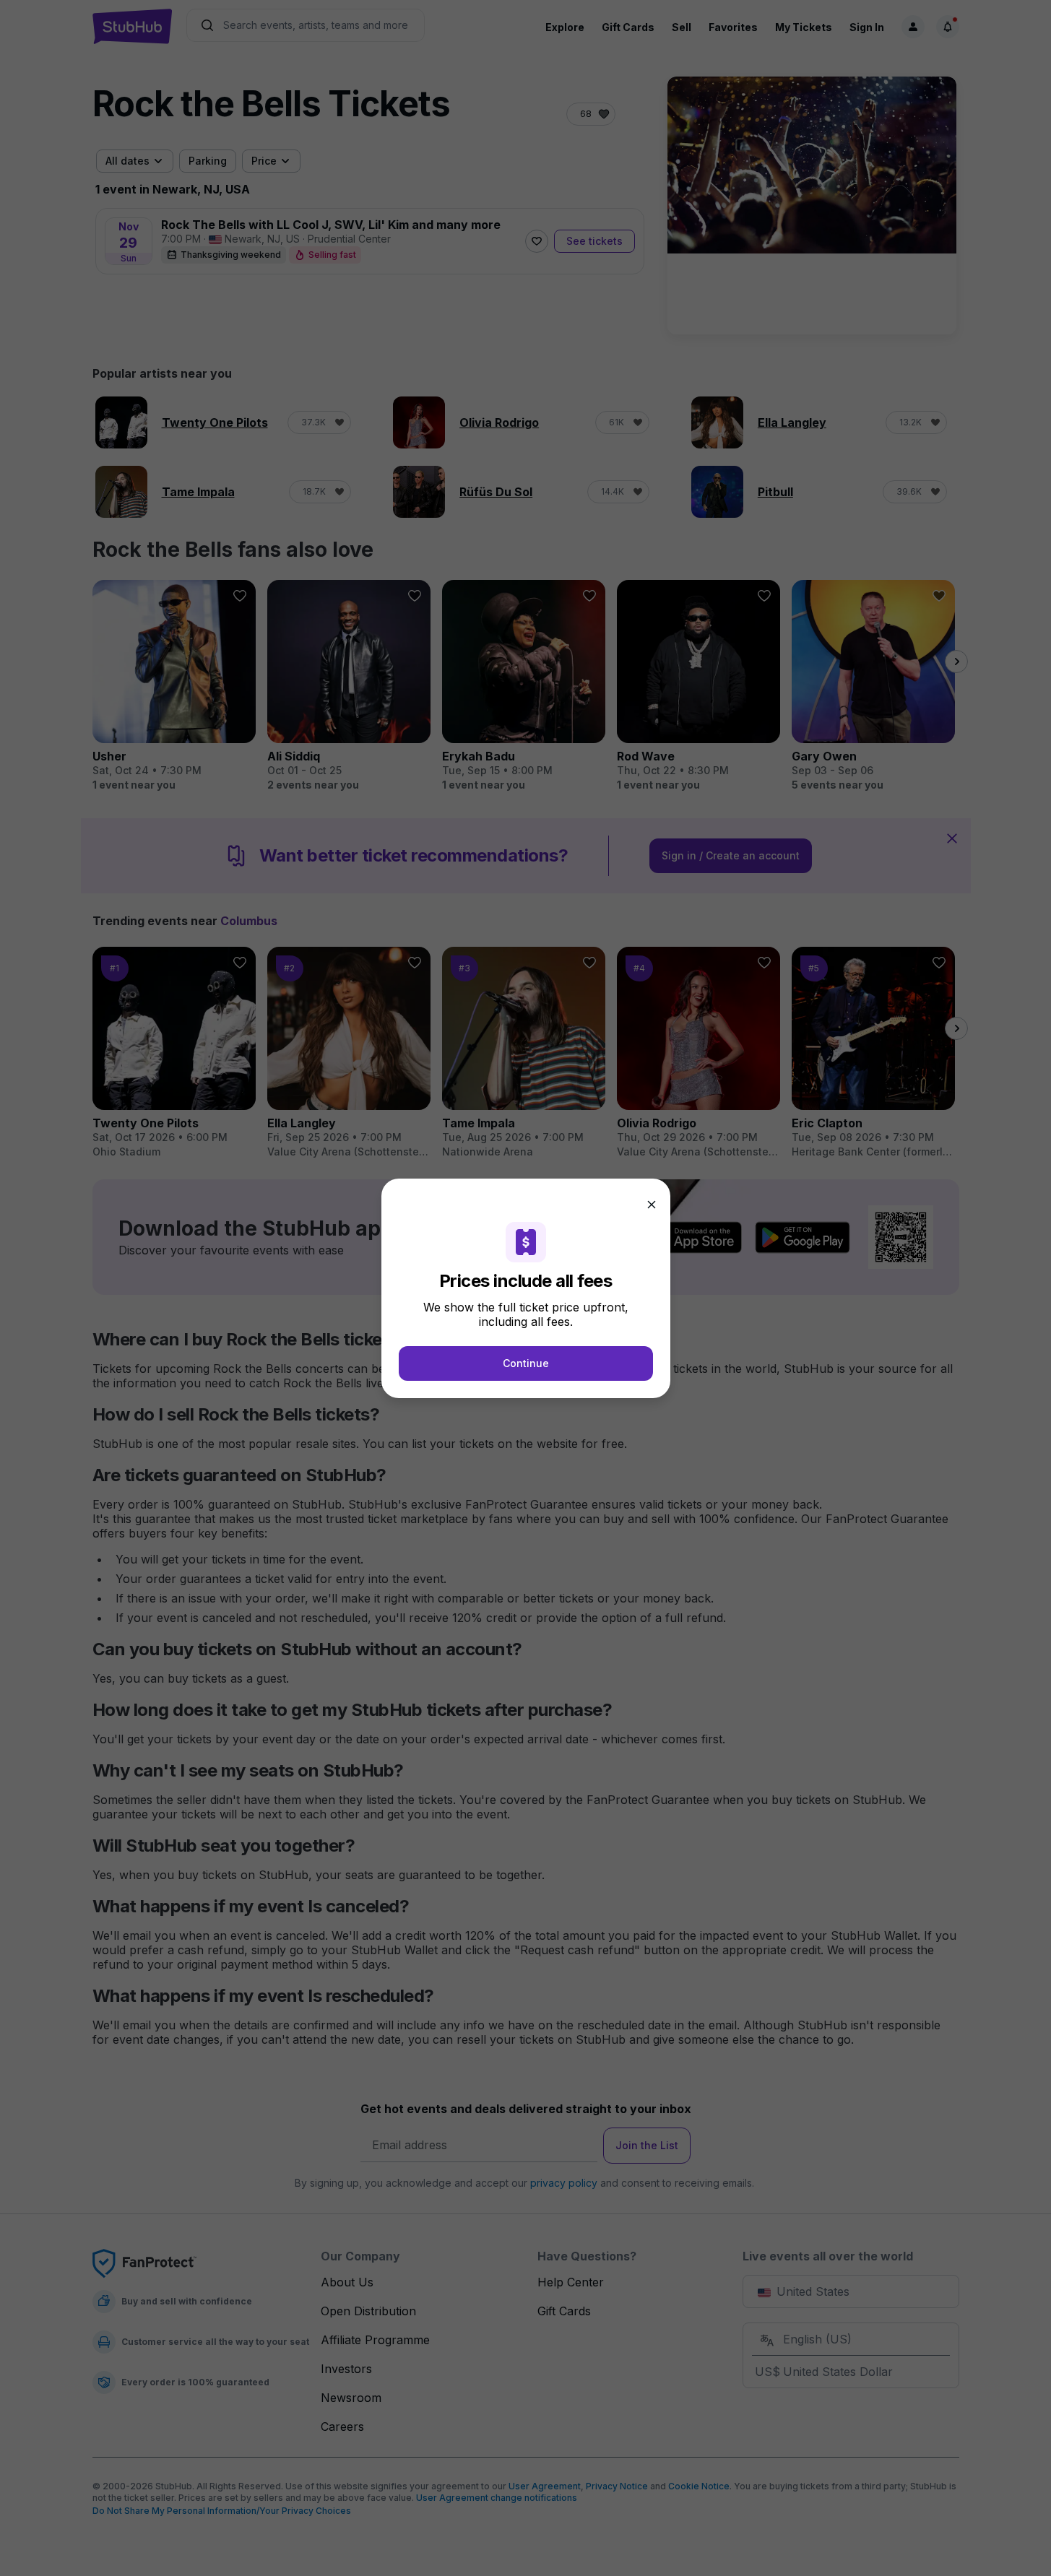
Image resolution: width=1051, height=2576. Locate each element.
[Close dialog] (652, 1205)
